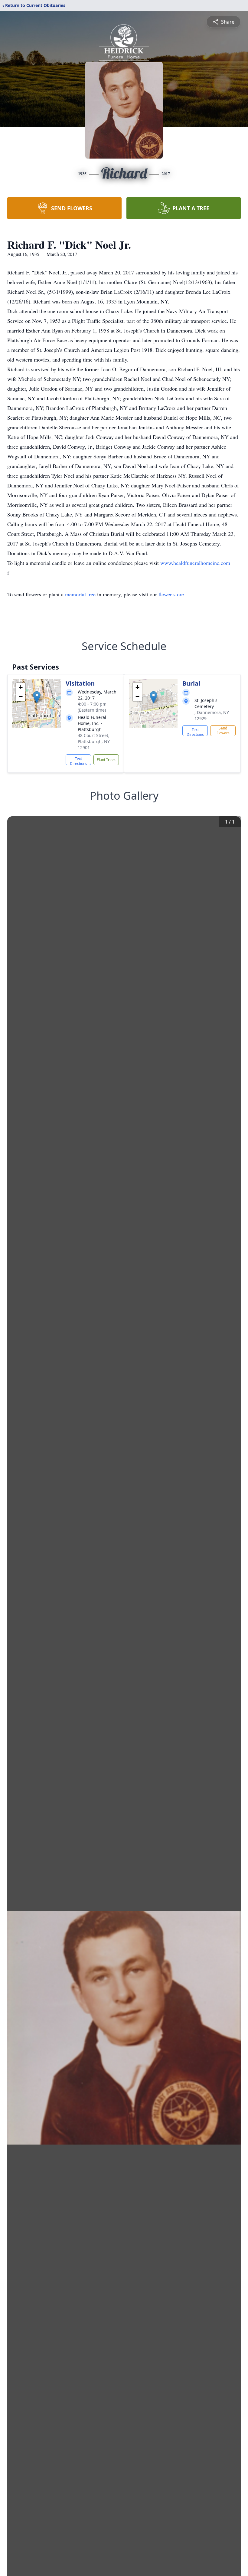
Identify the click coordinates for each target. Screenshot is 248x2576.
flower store (171, 594)
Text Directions (78, 761)
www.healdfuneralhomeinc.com (195, 563)
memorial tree (80, 594)
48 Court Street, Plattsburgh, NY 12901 (94, 741)
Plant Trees (106, 760)
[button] (37, 697)
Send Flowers (223, 731)
